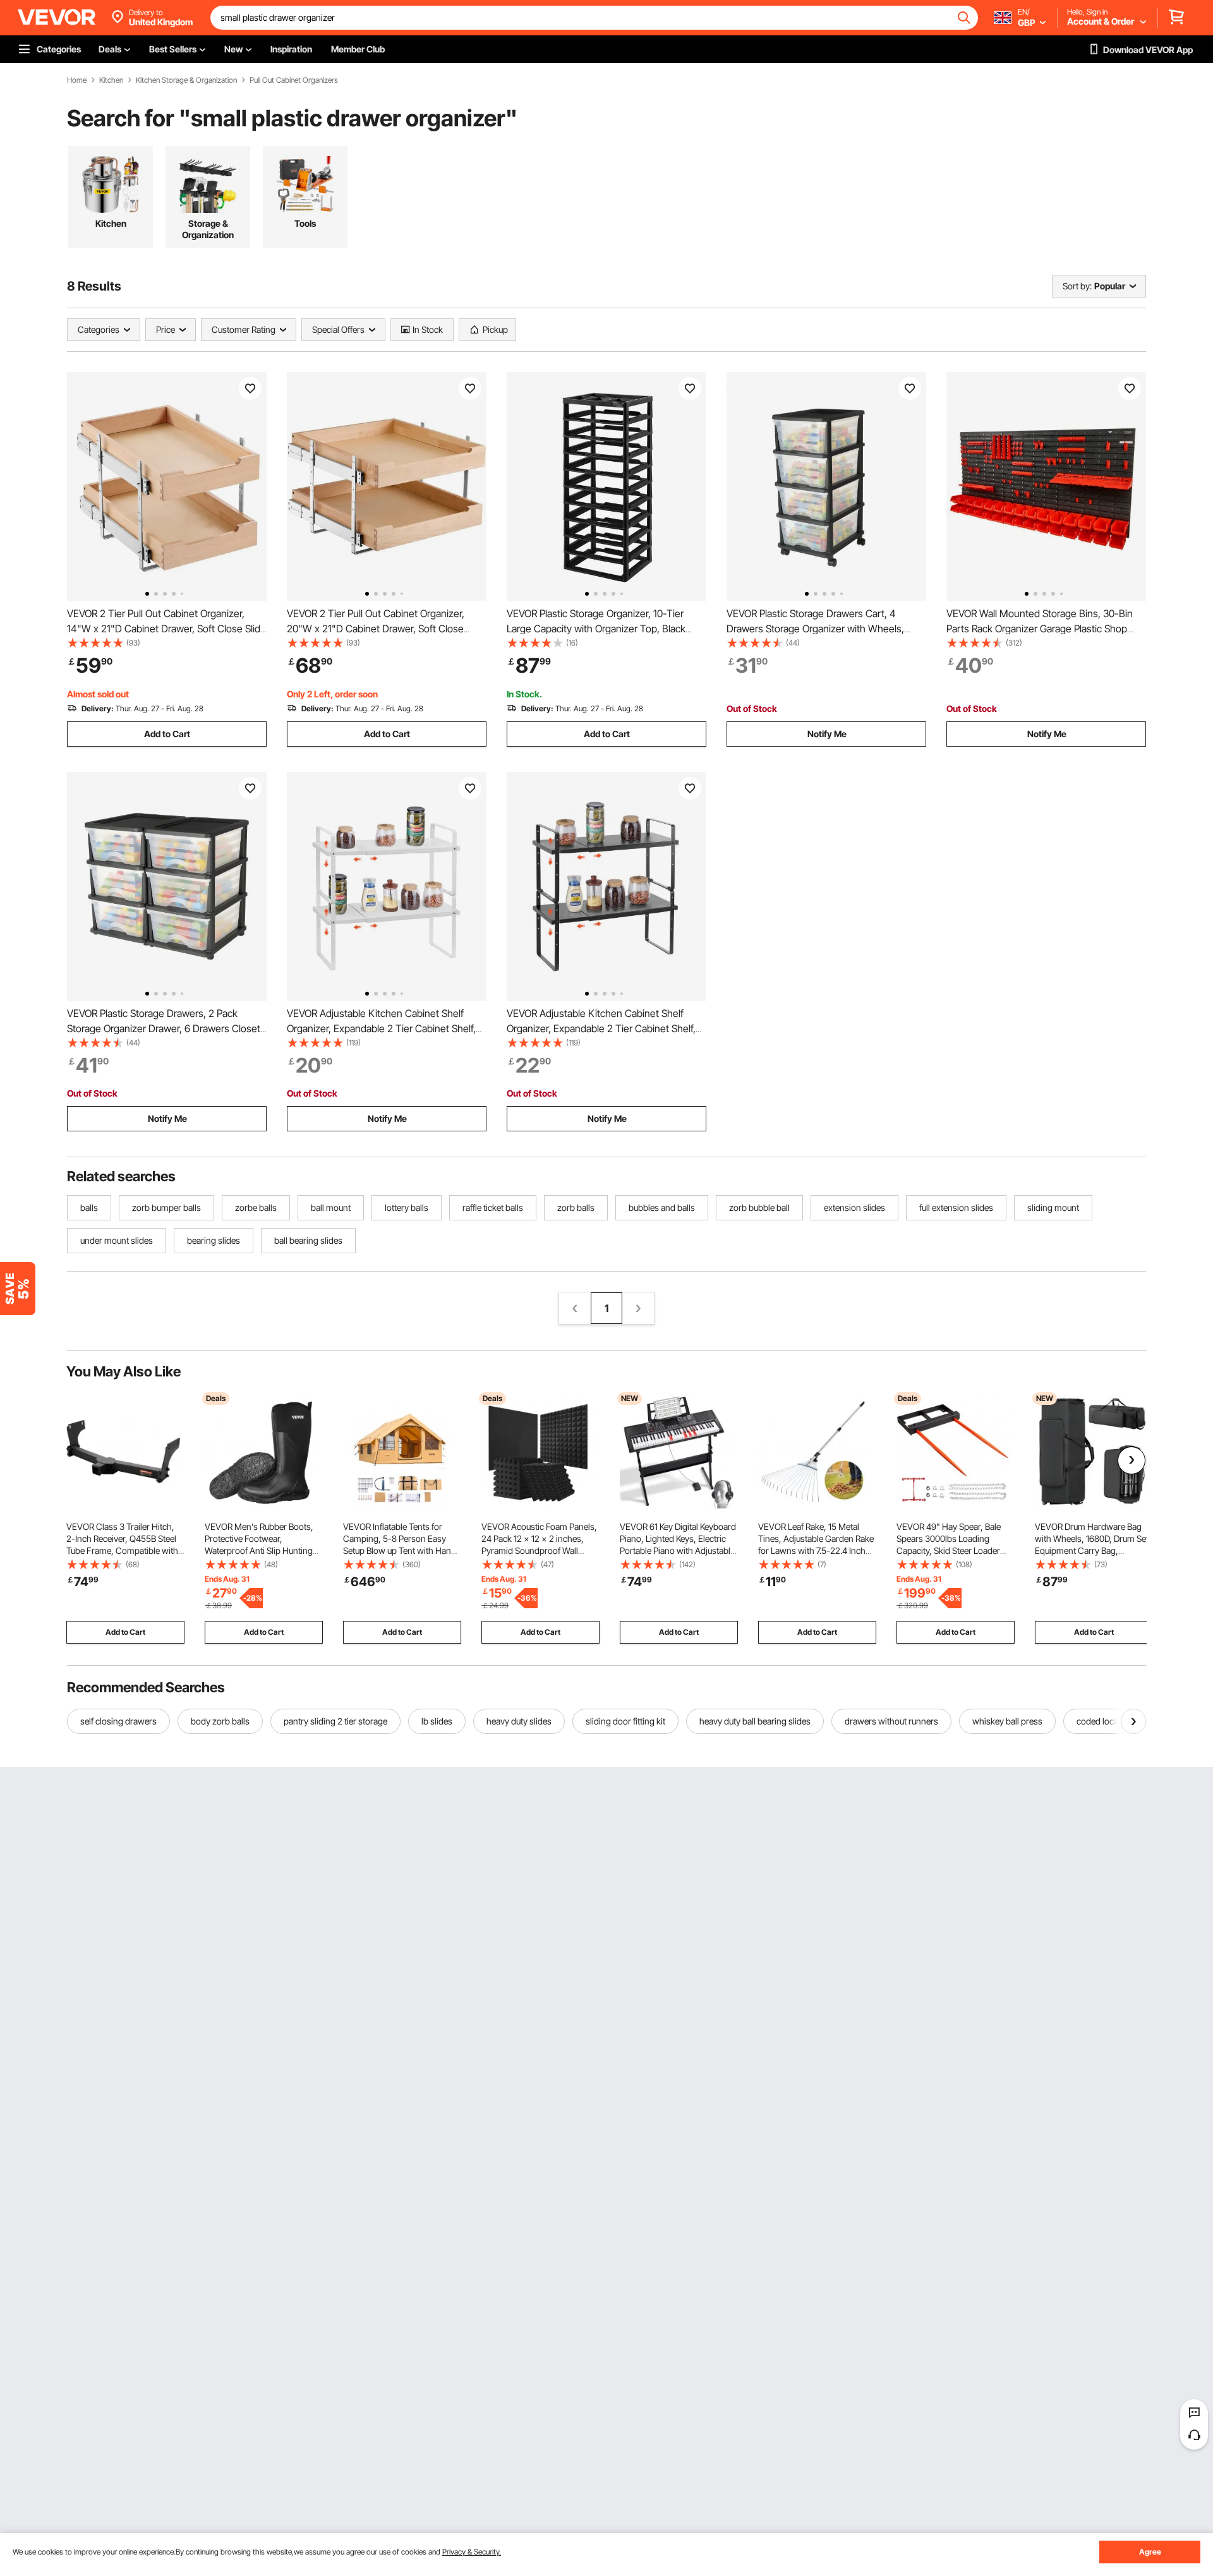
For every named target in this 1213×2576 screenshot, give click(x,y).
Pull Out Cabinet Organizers (294, 80)
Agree (1150, 2552)
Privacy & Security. (472, 2552)
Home (77, 80)
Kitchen (111, 80)
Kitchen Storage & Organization (186, 80)
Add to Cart (167, 734)
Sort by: (1077, 286)
